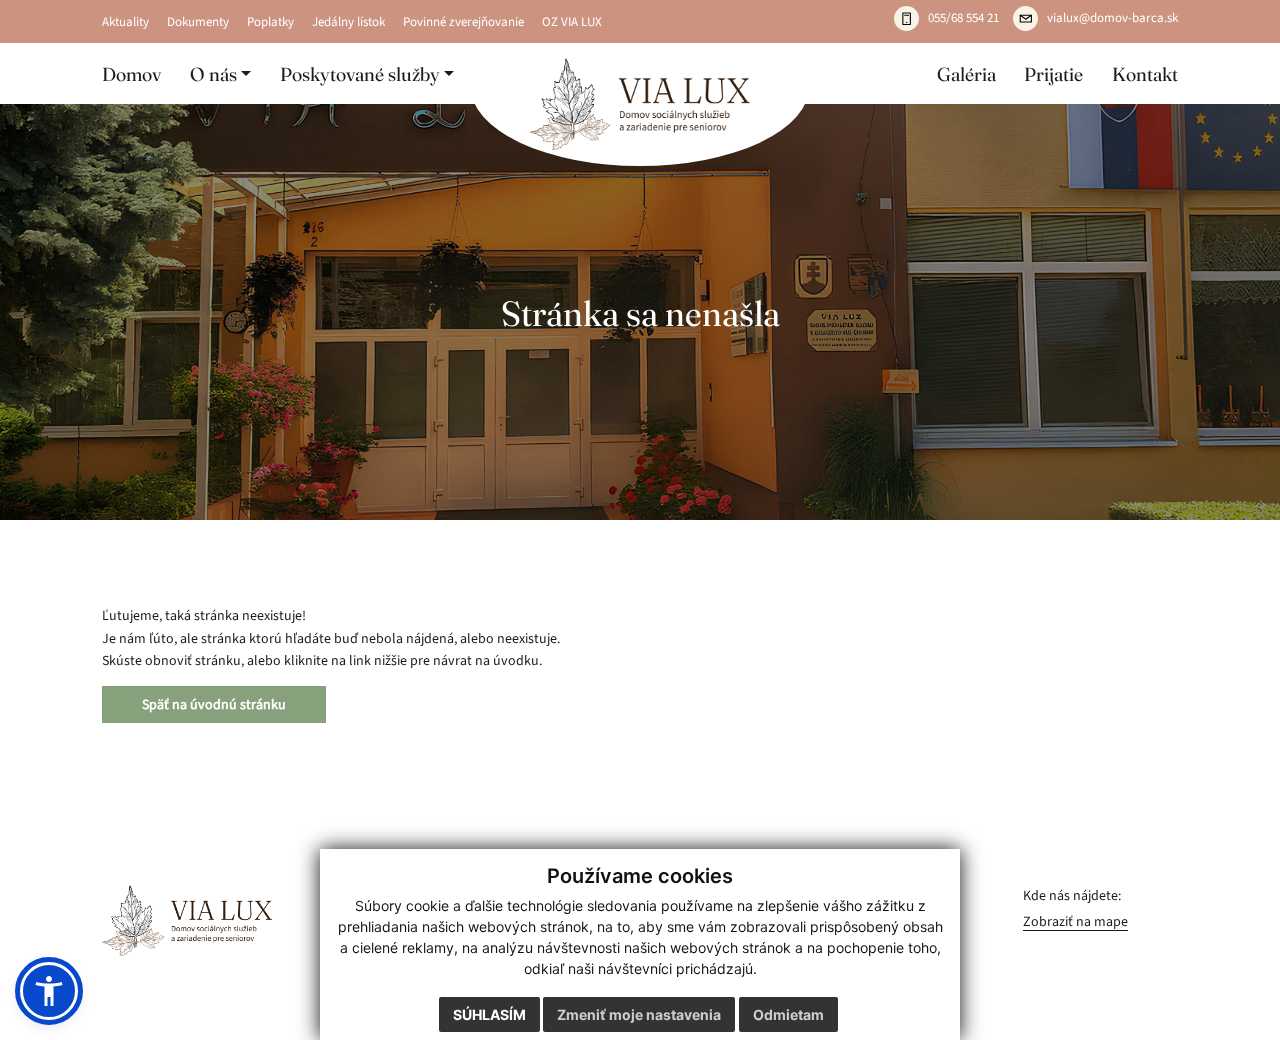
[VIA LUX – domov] (187, 920)
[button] (221, 74)
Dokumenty (198, 22)
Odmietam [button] (788, 1014)
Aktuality (125, 22)
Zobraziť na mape (1075, 921)
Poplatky (270, 22)
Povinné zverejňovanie (463, 22)
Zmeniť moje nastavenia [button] (639, 1014)
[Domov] (640, 104)
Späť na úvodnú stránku (214, 704)
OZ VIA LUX (572, 22)
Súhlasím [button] (489, 1014)
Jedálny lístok (348, 22)
